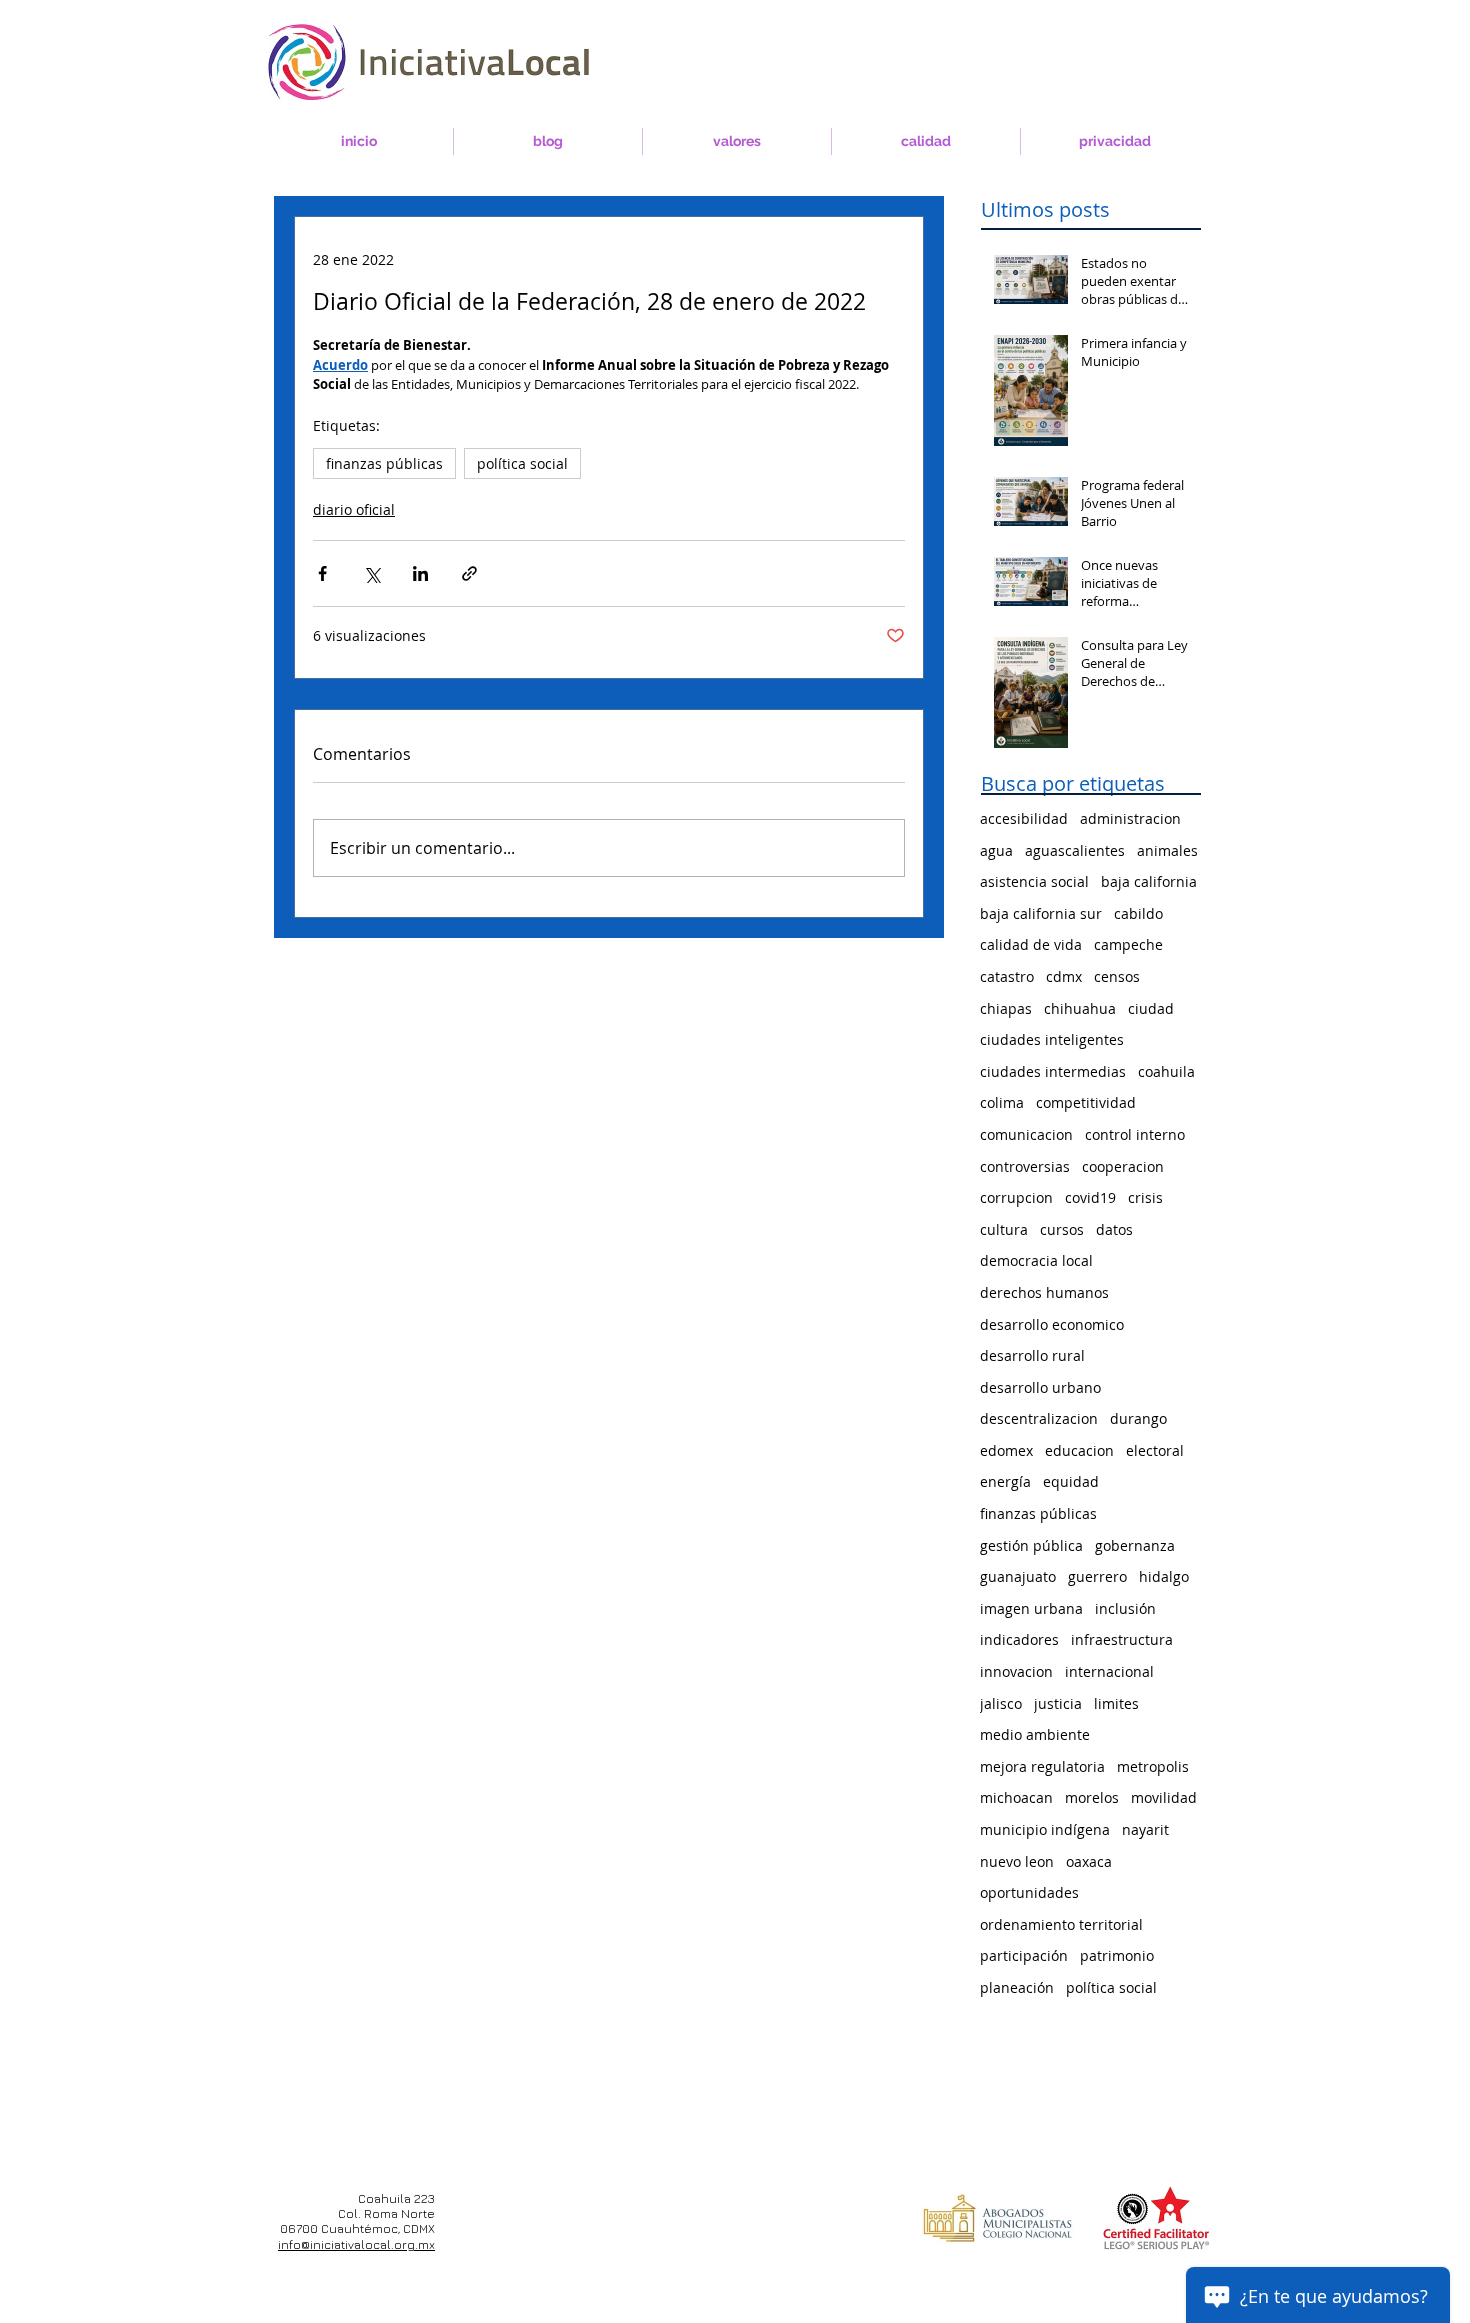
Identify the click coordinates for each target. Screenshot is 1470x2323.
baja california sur (1041, 913)
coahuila (1166, 1071)
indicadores (1019, 1639)
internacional (1109, 1671)
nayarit (1145, 1829)
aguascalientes (1075, 850)
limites (1116, 1703)
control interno (1135, 1134)
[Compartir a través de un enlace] (469, 573)
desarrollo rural (1032, 1355)
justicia (1058, 1703)
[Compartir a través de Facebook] (322, 573)
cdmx (1064, 976)
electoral (1155, 1450)
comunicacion (1026, 1134)
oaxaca (1089, 1861)
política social (522, 463)
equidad (1071, 1481)
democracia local (1036, 1260)
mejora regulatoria (1042, 1766)
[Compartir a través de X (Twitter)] (371, 573)
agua (996, 850)
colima (1002, 1102)
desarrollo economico (1052, 1324)
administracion (1130, 818)
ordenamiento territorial (1061, 1924)
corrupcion (1016, 1197)
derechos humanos (1044, 1292)
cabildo (1138, 913)
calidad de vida (1031, 944)
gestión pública (1031, 1545)
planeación (1017, 1987)
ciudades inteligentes (1052, 1039)
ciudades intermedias (1053, 1071)
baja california (1149, 881)
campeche (1128, 944)
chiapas (1006, 1008)
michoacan (1016, 1797)
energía (1005, 1481)
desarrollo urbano (1040, 1387)
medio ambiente (1035, 1734)
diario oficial (354, 509)
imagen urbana (1031, 1608)
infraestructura (1122, 1639)
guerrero (1097, 1576)
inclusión (1125, 1608)
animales (1167, 850)
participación (1024, 1955)
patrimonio (1117, 1955)
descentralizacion (1039, 1418)
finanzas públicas (384, 463)
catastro (1007, 976)
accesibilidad (1024, 818)
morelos (1092, 1797)
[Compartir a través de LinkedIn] (420, 573)
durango (1138, 1418)
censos (1117, 976)
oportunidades (1029, 1892)
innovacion (1016, 1671)
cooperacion (1123, 1166)
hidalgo (1164, 1576)
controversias (1025, 1166)
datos (1114, 1229)
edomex (1006, 1450)
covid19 (1090, 1197)
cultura (1004, 1229)
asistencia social (1034, 881)
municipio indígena (1045, 1829)
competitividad (1086, 1102)
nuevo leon (1017, 1861)
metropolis (1153, 1766)
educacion (1079, 1450)
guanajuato (1018, 1576)
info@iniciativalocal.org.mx (356, 2244)
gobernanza (1135, 1545)
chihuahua (1080, 1008)
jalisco (1001, 1703)
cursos (1062, 1229)
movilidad (1164, 1797)
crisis (1145, 1197)
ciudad (1151, 1008)
